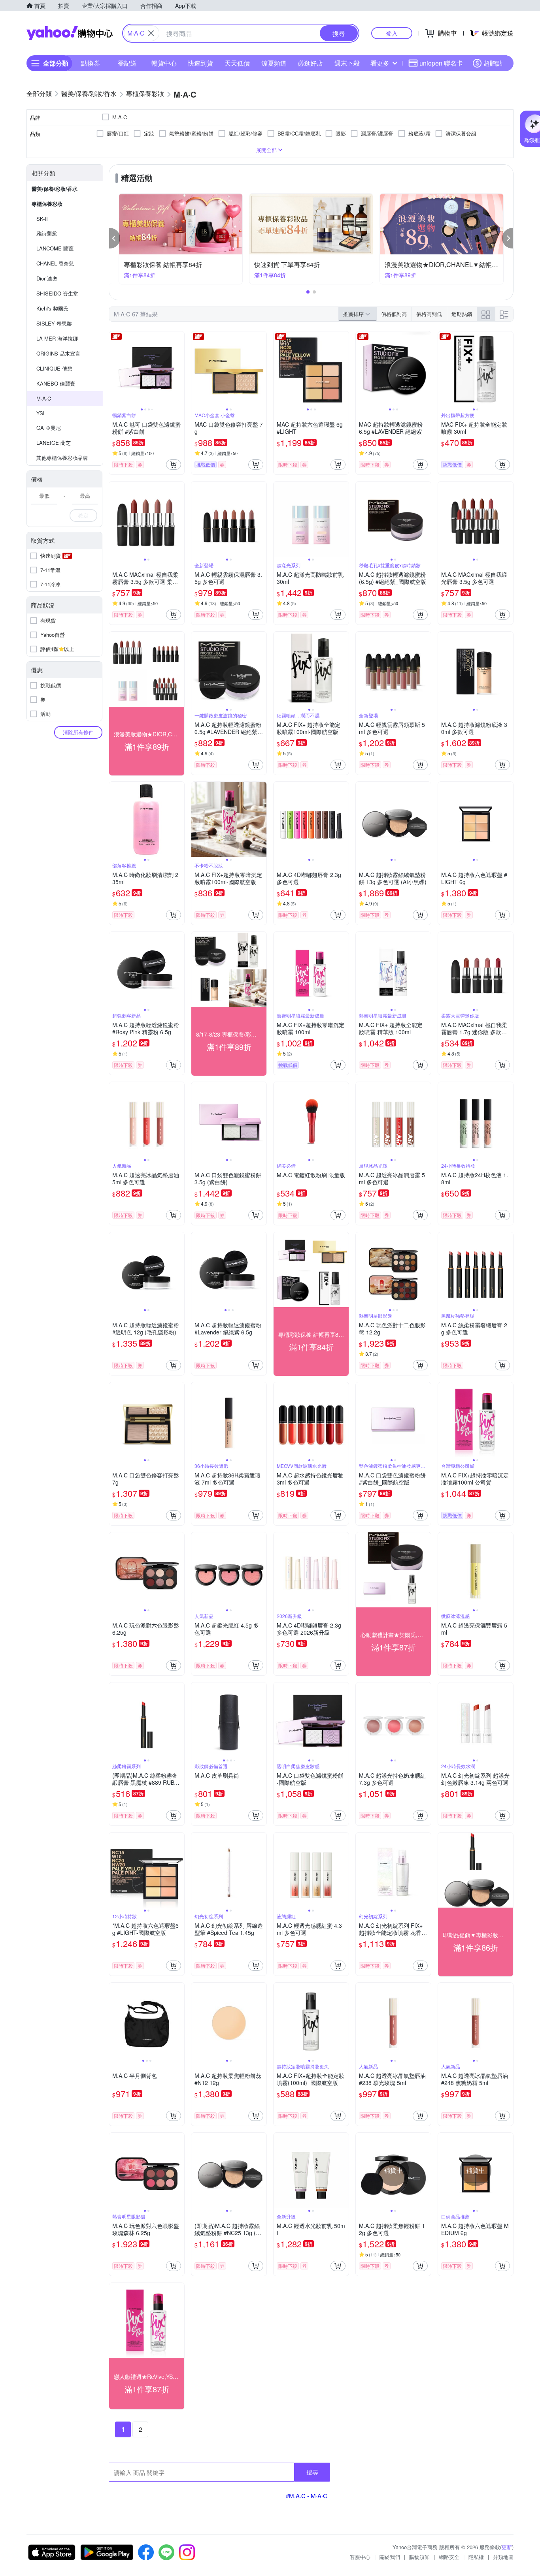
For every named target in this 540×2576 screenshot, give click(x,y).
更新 (507, 2547)
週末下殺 (347, 63)
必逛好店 (310, 63)
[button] (115, 238)
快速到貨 (200, 63)
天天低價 (237, 63)
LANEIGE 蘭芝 (54, 443)
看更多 (380, 63)
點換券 (91, 63)
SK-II (42, 219)
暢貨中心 (164, 63)
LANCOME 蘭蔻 (55, 248)
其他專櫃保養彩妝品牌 (62, 458)
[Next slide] (179, 369)
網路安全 (449, 2557)
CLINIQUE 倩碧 (54, 368)
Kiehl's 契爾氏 (52, 308)
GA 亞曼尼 (49, 428)
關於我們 (390, 2557)
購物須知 (419, 2557)
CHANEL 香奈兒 (55, 263)
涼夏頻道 (274, 63)
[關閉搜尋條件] (151, 33)
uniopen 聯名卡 (441, 63)
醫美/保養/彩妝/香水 (55, 189)
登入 (392, 33)
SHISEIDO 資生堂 (57, 293)
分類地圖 (503, 2557)
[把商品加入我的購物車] (174, 465)
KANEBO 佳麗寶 (56, 383)
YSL (41, 413)
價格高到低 (429, 314)
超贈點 (493, 63)
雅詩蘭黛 (47, 233)
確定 (83, 515)
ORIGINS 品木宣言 (58, 353)
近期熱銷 (462, 314)
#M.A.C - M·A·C (307, 2496)
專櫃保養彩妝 (47, 204)
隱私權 (476, 2557)
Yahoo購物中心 (70, 33)
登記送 (127, 63)
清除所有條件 (78, 732)
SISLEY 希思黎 (54, 323)
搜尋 (312, 2472)
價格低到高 (394, 314)
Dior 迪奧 (47, 278)
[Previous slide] (114, 369)
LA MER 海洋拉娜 (57, 338)
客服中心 (360, 2557)
